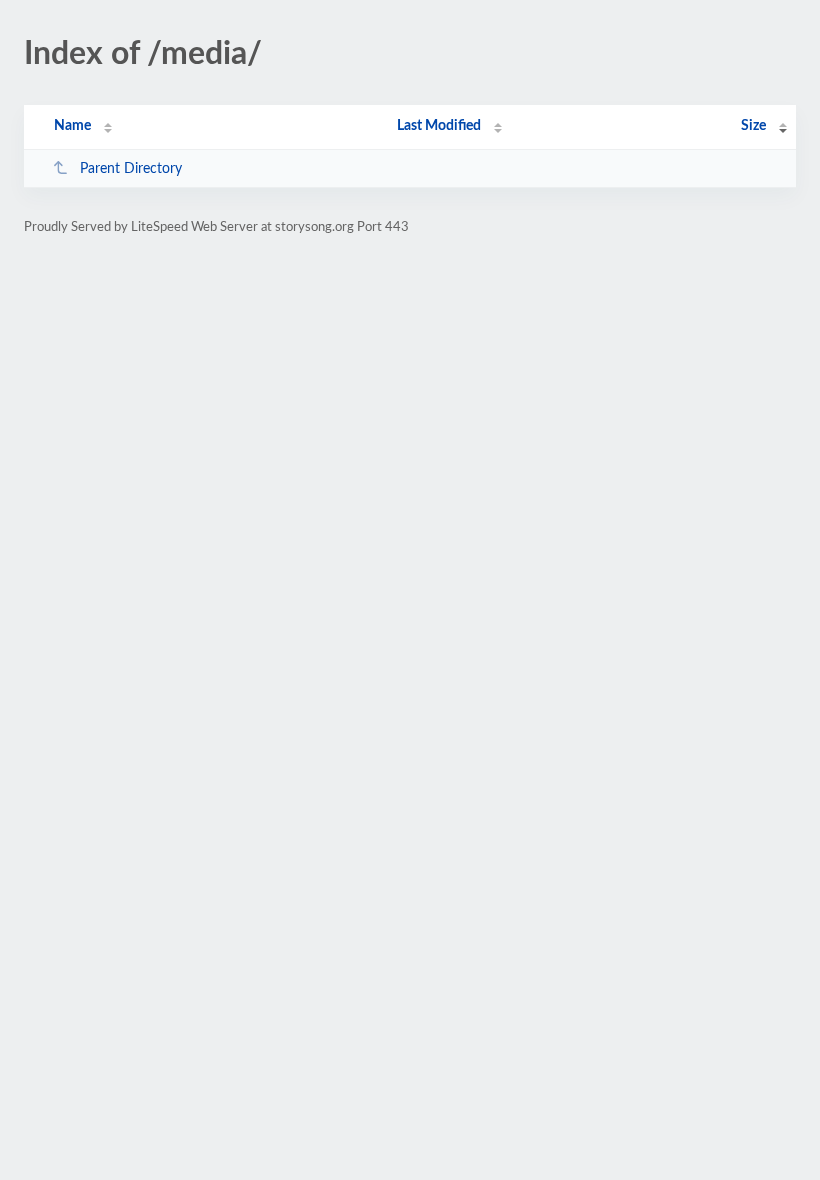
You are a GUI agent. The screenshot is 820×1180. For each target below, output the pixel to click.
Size (753, 126)
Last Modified (439, 126)
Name (72, 126)
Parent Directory (131, 169)
